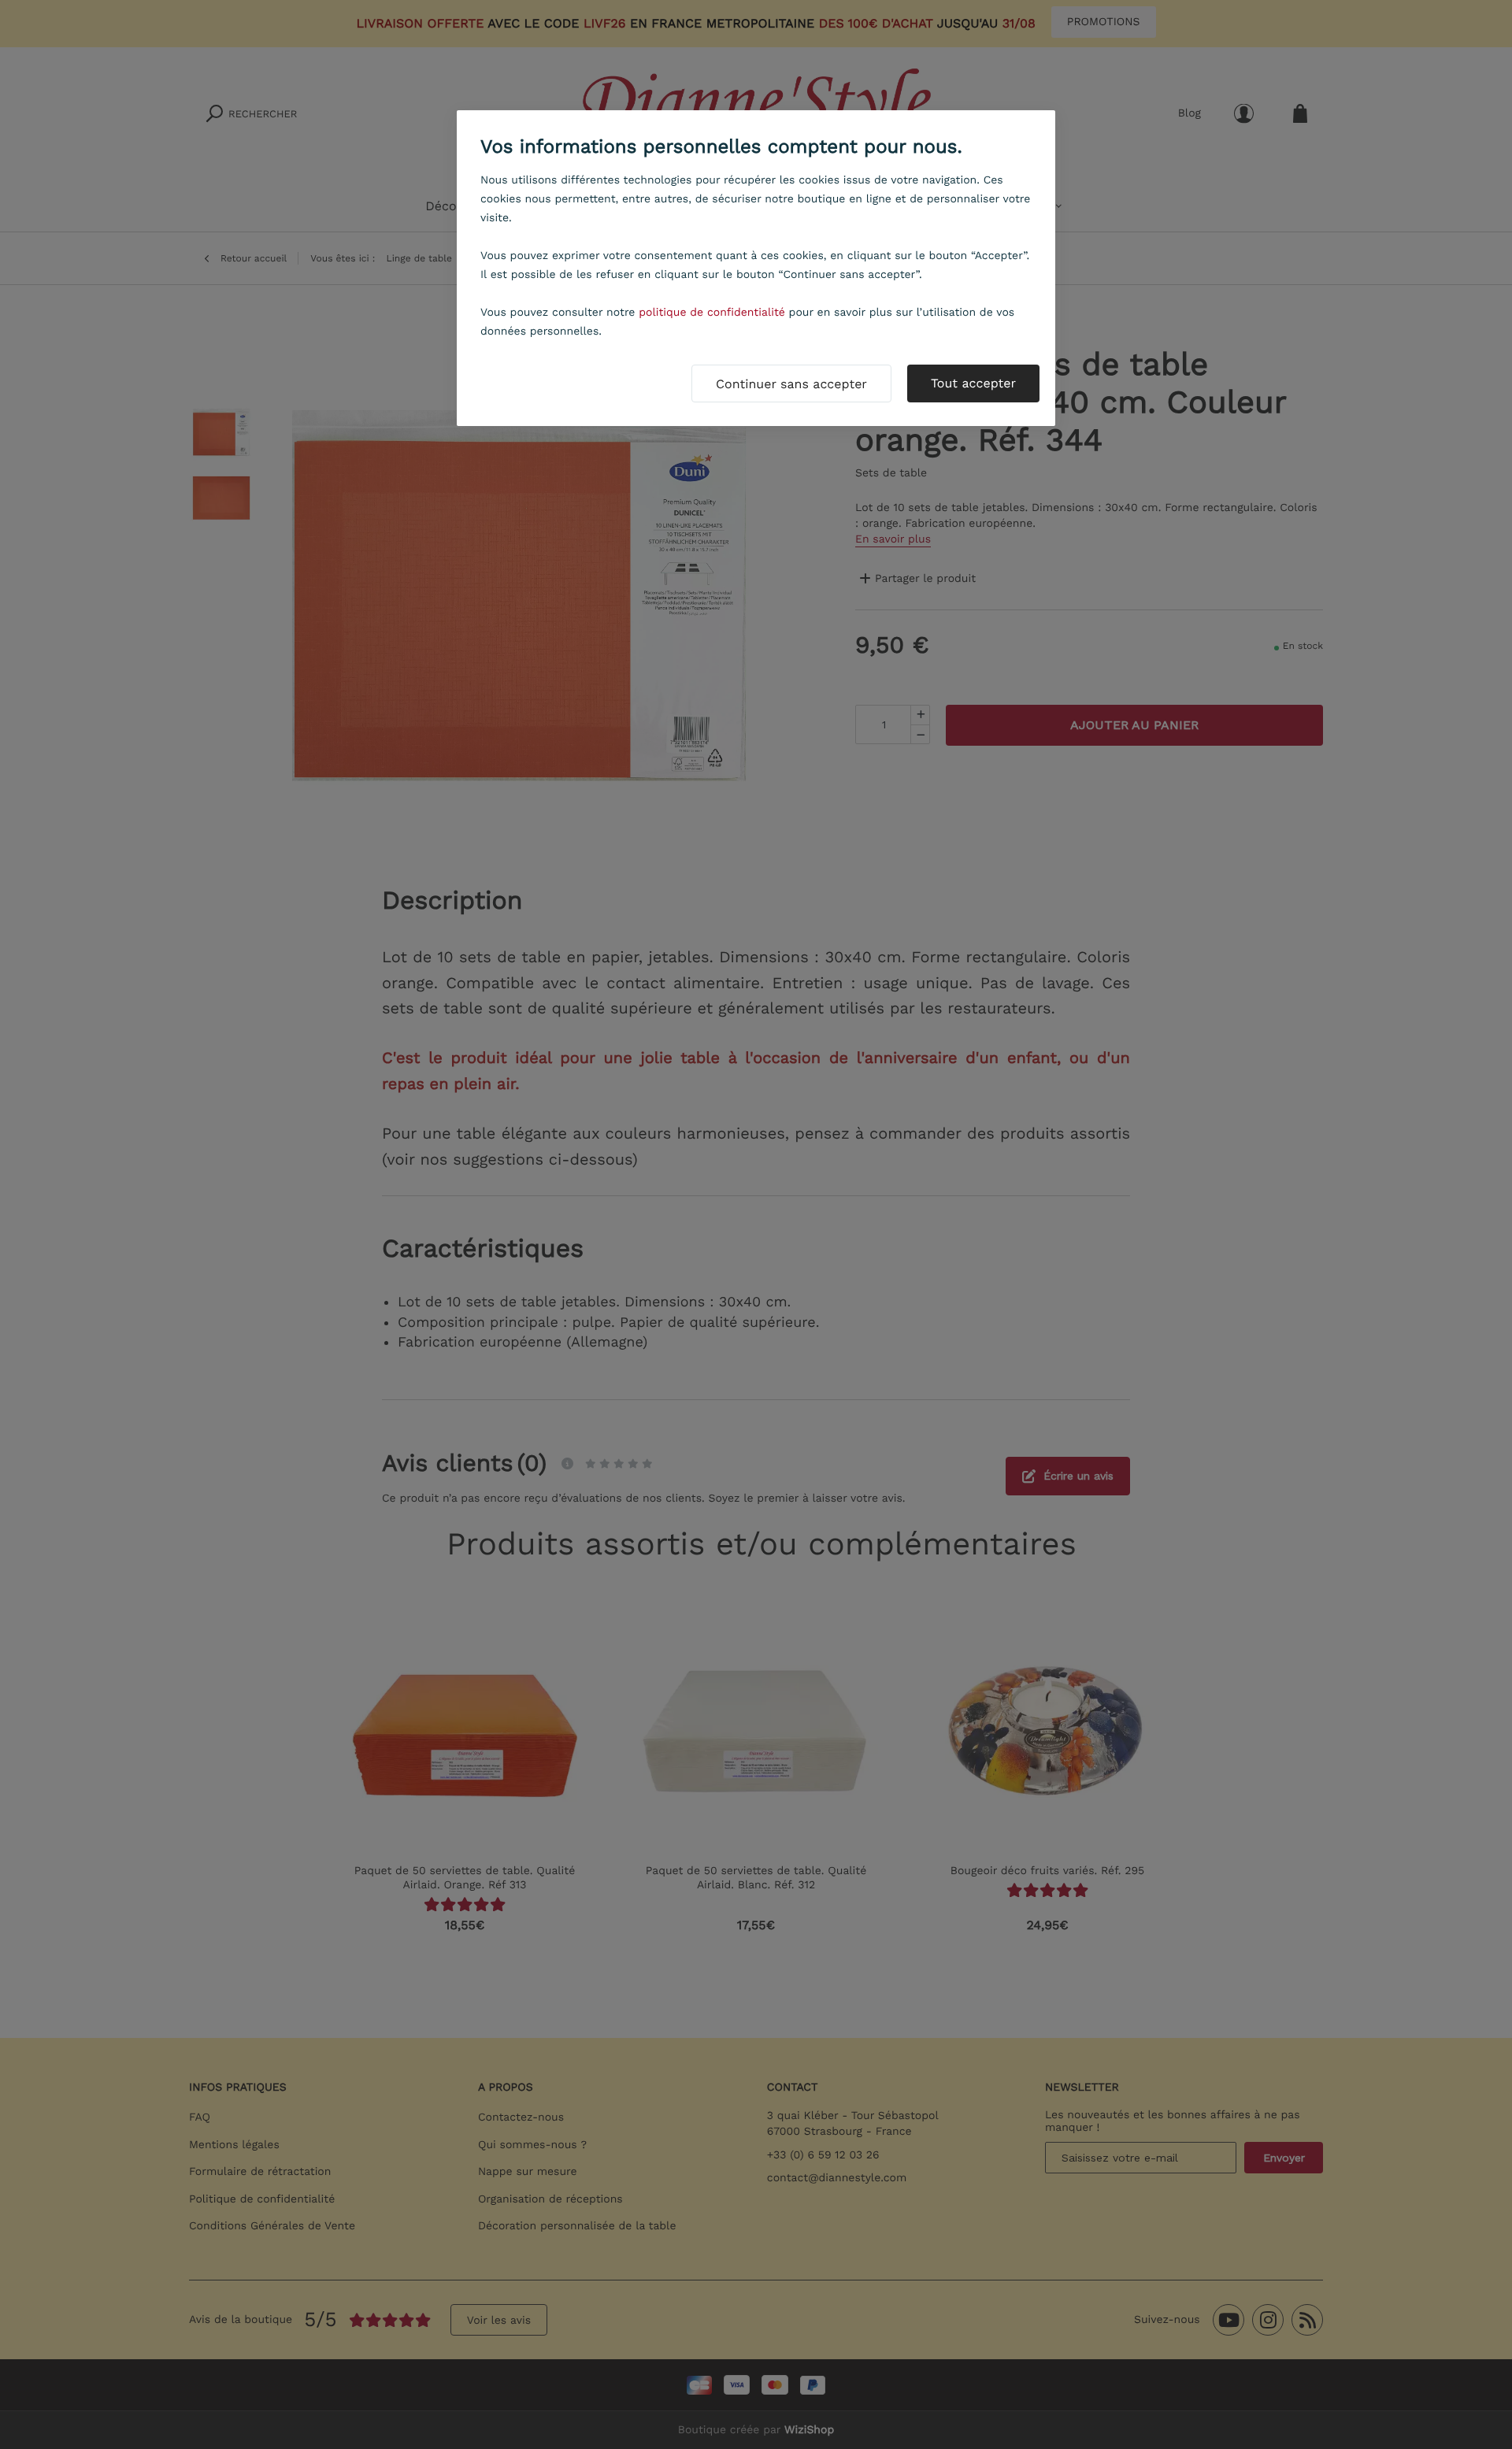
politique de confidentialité (712, 313)
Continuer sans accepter (791, 384)
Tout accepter (973, 383)
